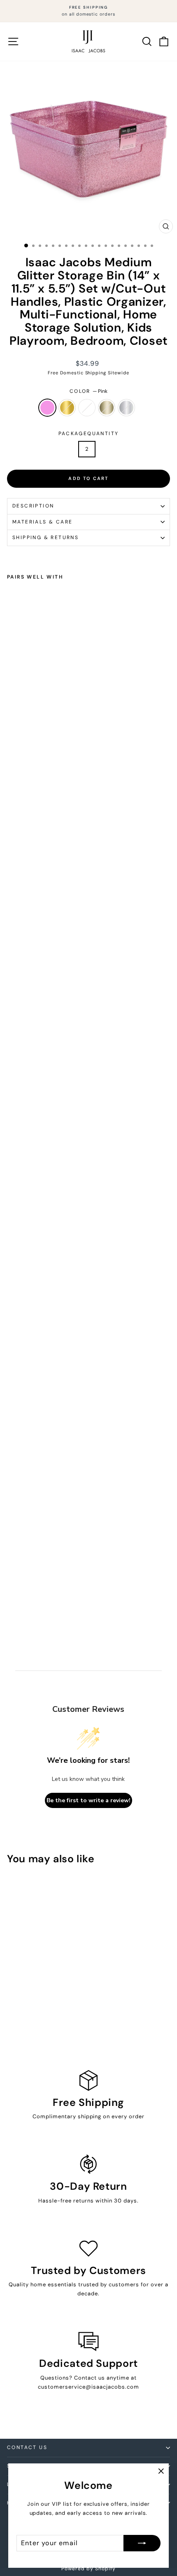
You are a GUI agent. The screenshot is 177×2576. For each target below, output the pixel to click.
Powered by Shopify (88, 2569)
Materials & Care (42, 522)
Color (88, 391)
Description (33, 506)
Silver (126, 408)
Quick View (38, 1930)
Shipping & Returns (45, 537)
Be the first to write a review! (88, 1800)
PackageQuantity (89, 434)
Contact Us (27, 2447)
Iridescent (87, 408)
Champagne (107, 408)
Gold (67, 408)
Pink (47, 408)
